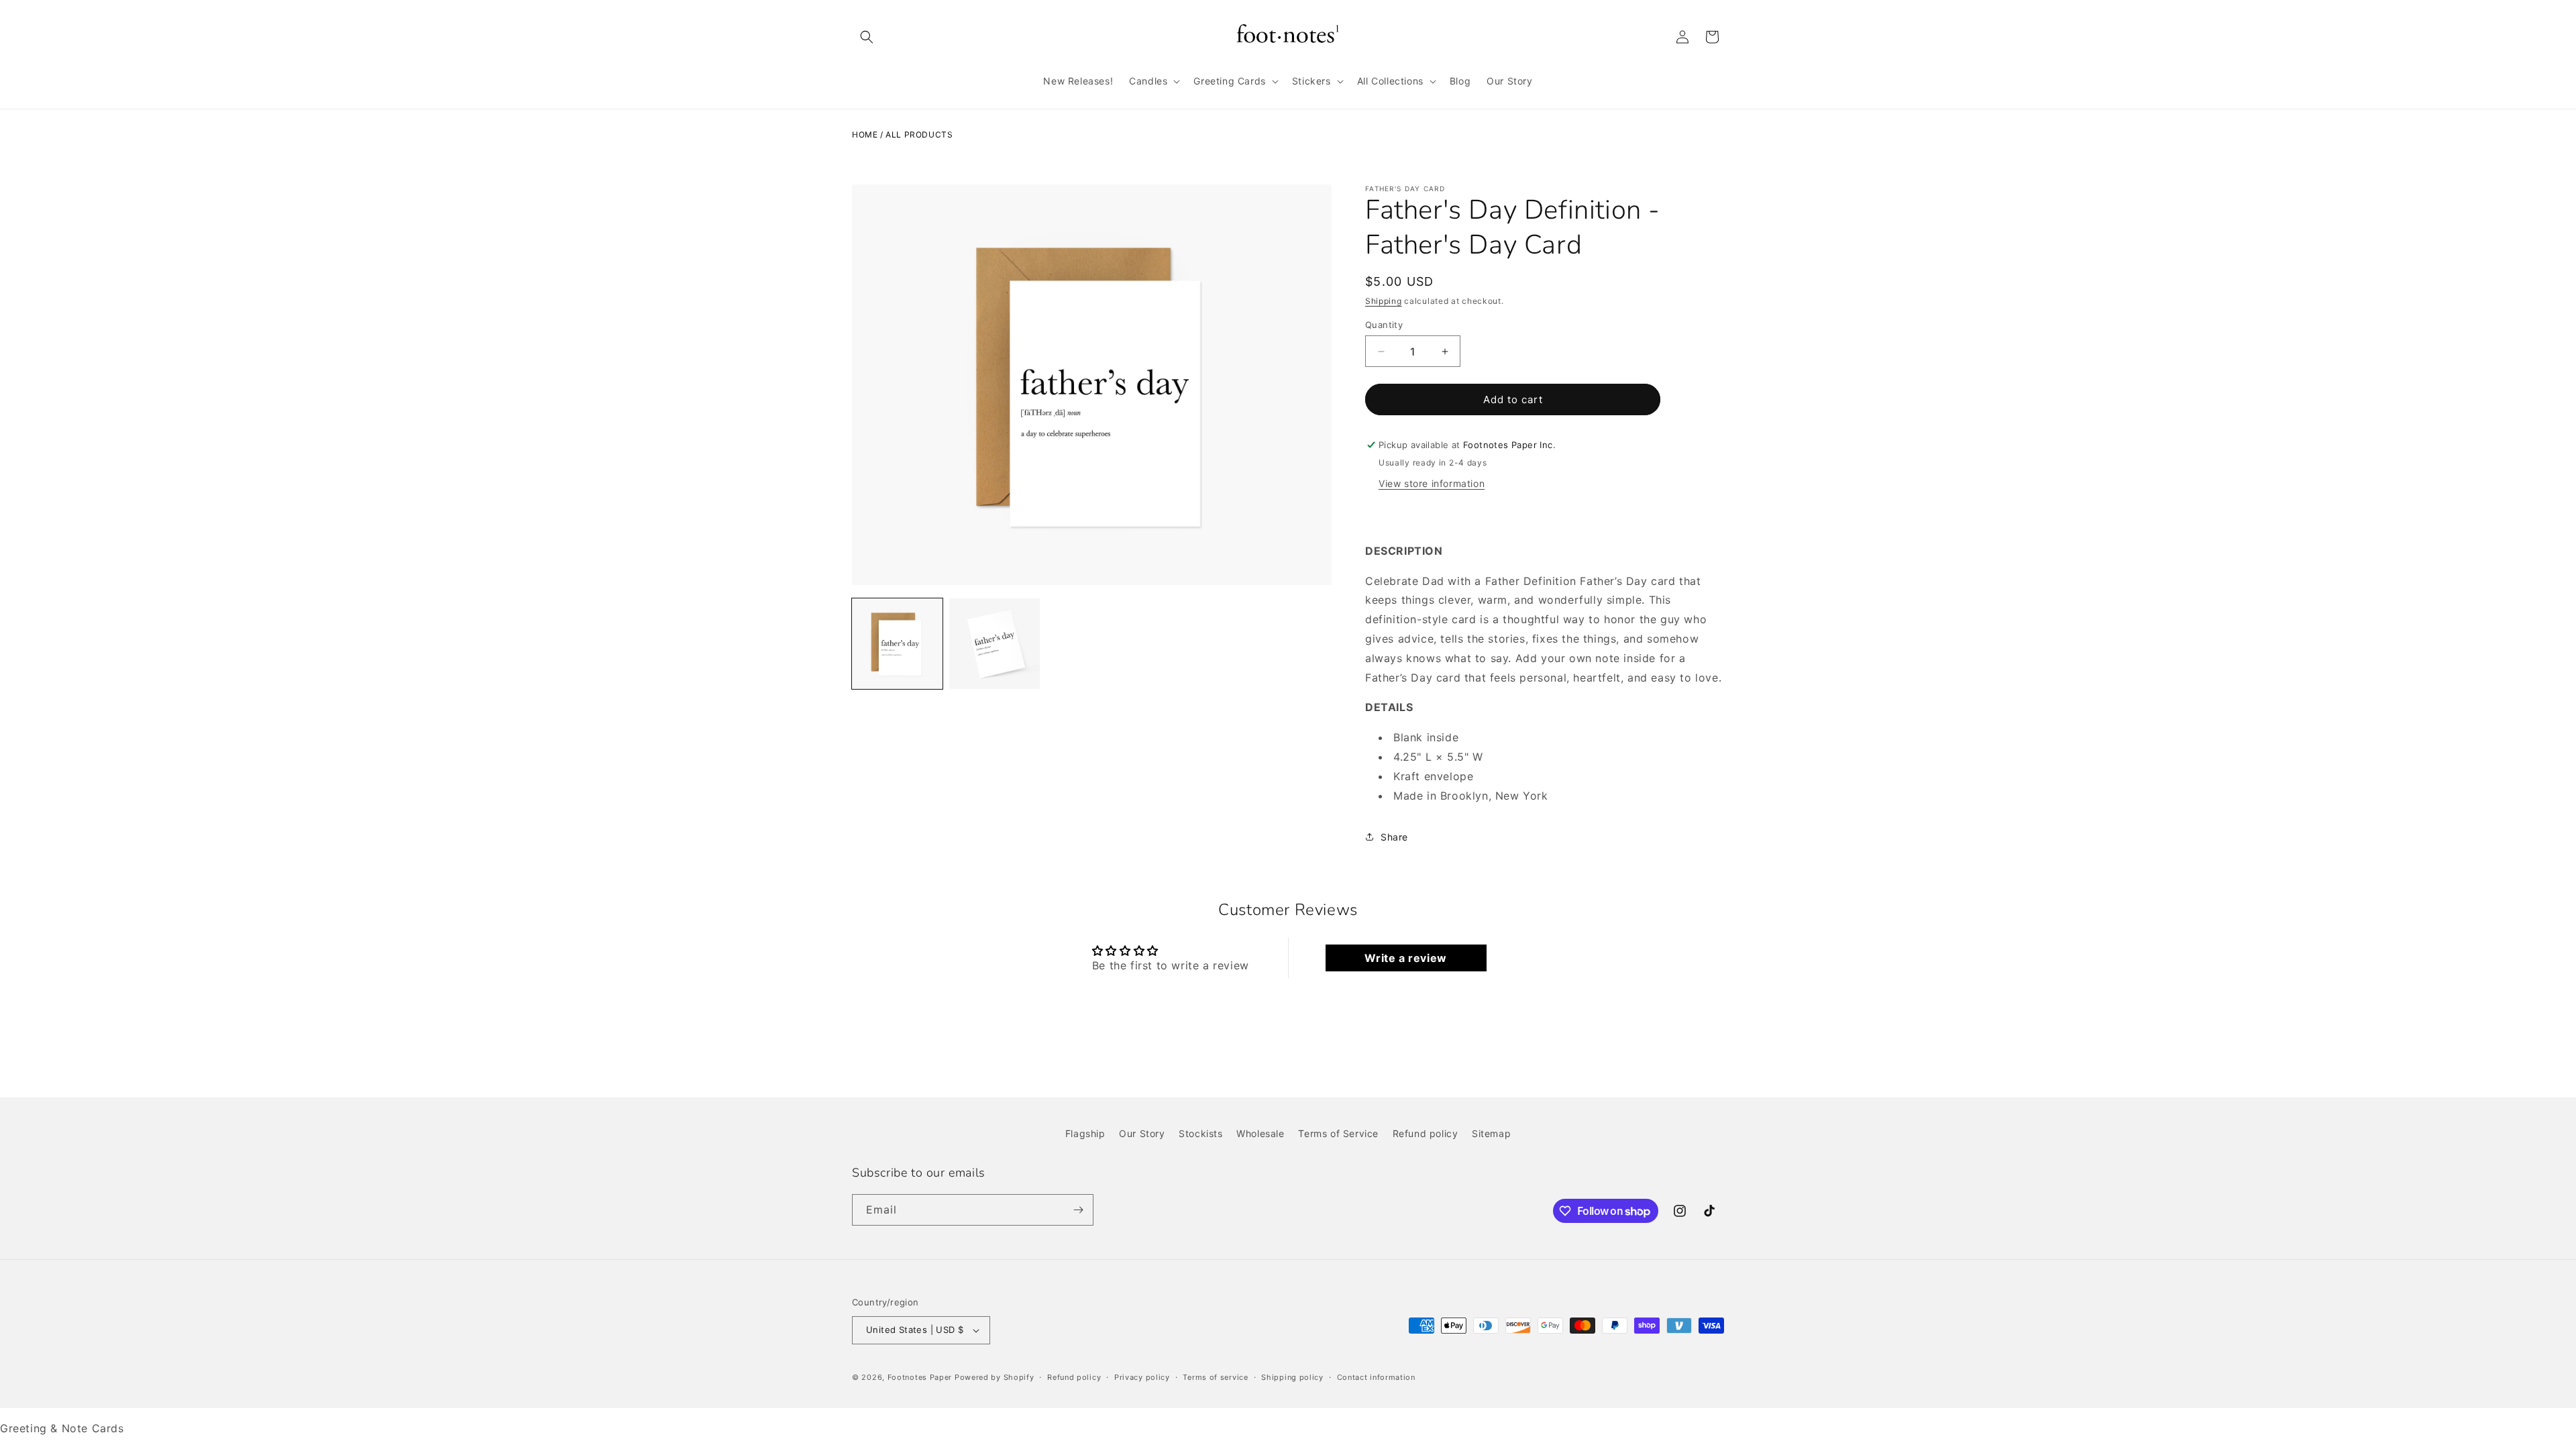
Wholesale (1260, 1133)
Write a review (1405, 958)
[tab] (1545, 707)
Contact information (1376, 1377)
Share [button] (1394, 837)
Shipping (1384, 301)
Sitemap (1491, 1133)
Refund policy (1426, 1133)
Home (865, 135)
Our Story (1142, 1133)
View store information (1432, 483)
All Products (919, 135)
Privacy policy (1142, 1377)
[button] (867, 37)
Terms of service (1215, 1377)
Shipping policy (1292, 1377)
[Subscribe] (1078, 1210)
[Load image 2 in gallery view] (995, 644)
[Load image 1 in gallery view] (897, 644)
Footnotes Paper (920, 1377)
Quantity (1384, 325)
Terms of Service (1338, 1133)
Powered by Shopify (995, 1377)
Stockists (1200, 1133)
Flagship (1085, 1133)
